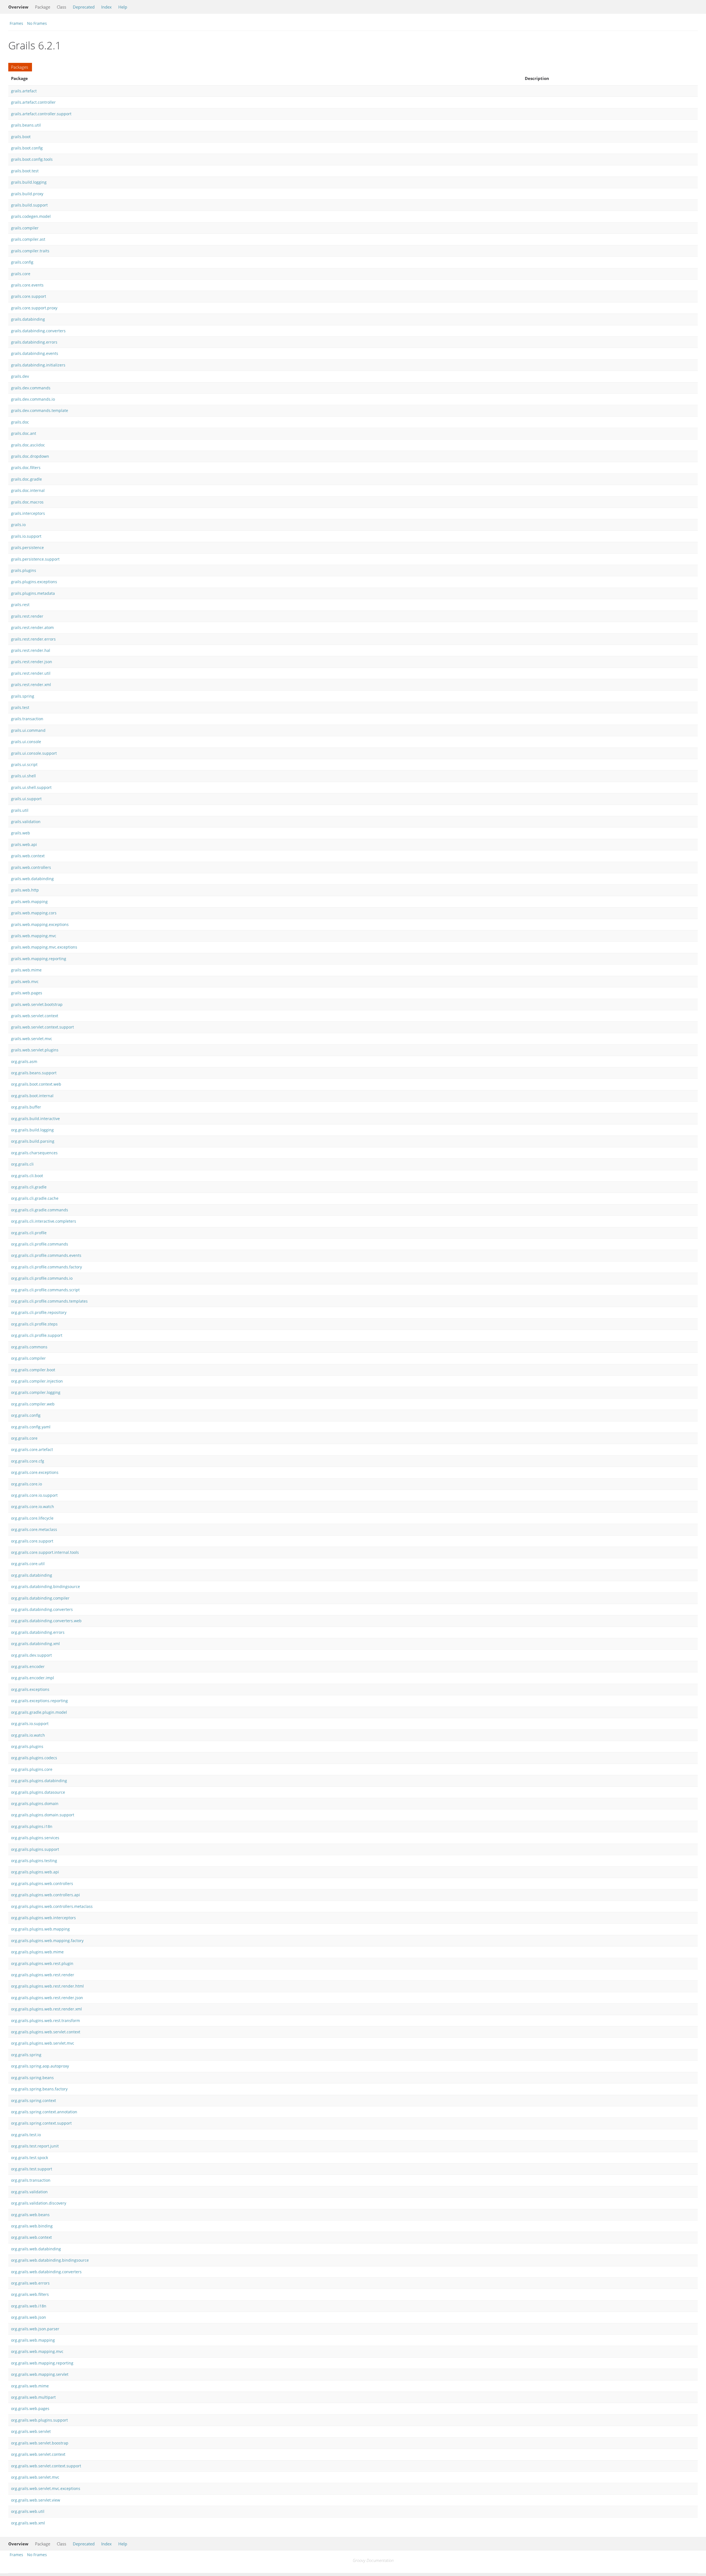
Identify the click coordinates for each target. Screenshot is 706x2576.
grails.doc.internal (28, 490)
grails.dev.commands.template (40, 410)
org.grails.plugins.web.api (35, 1872)
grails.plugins (24, 570)
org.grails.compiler (28, 1358)
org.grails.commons (29, 1347)
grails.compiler (25, 228)
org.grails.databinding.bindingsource (46, 1586)
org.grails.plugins (27, 1746)
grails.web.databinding (32, 879)
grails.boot (21, 137)
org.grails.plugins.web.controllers (42, 1883)
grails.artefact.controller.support (41, 114)
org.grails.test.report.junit (35, 2146)
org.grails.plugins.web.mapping (40, 1929)
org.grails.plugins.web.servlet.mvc (43, 2043)
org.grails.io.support (30, 1724)
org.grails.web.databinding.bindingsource (50, 2260)
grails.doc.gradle (26, 479)
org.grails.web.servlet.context (38, 2454)
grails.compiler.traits (30, 251)
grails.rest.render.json (32, 662)
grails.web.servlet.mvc (32, 1039)
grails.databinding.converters (38, 331)
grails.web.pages (27, 993)
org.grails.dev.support (31, 1655)
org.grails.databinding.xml (35, 1644)
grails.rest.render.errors (33, 639)
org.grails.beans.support (34, 1073)
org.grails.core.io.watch (33, 1507)
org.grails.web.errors (30, 2283)
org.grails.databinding (32, 1575)
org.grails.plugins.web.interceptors (43, 1918)
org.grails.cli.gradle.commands (40, 1210)
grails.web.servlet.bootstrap (37, 1004)
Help (123, 7)
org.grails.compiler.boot (33, 1370)
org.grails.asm (24, 1061)
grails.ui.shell (23, 776)
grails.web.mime (26, 970)
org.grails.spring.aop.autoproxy (40, 2066)
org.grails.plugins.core (32, 1769)
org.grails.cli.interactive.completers (44, 1221)
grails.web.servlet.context (35, 1016)
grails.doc (20, 422)
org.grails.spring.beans (32, 2078)
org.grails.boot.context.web (36, 1084)
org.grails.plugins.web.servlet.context (46, 2032)
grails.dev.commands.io (33, 399)
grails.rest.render (27, 616)
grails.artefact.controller (33, 102)
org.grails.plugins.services (35, 1838)
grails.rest (20, 605)
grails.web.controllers (31, 867)
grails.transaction (27, 719)
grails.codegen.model (31, 216)
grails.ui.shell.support (31, 787)
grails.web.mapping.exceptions (40, 924)
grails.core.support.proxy (34, 308)
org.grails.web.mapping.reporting (42, 2363)
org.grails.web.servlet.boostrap (40, 2443)
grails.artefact (24, 91)
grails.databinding (28, 319)
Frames (16, 23)
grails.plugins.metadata (33, 593)
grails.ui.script (24, 765)
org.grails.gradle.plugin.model (39, 1712)
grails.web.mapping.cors (34, 913)
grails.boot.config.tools (32, 159)
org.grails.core (24, 1438)
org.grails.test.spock (30, 2158)
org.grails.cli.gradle (29, 1187)
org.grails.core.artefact (32, 1449)
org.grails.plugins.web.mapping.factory (47, 1941)
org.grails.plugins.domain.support (43, 1815)
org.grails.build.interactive (35, 1119)
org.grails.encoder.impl (33, 1678)
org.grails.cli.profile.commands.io (42, 1278)
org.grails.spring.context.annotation (44, 2112)
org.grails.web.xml (28, 2523)
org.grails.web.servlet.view (36, 2500)
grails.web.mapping (29, 902)
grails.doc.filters (26, 468)
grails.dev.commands (31, 388)
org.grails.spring (26, 2055)
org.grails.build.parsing (33, 1141)
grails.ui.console (26, 742)
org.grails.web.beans (30, 2215)
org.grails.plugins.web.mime (37, 1952)
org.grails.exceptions (30, 1689)
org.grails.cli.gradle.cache (35, 1198)
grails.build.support (29, 205)
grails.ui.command (28, 730)
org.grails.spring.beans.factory (39, 2089)
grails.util (20, 810)
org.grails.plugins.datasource (38, 1792)
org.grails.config (26, 1415)
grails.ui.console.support (34, 753)
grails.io (18, 525)
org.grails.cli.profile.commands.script (45, 1290)
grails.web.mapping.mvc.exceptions (44, 947)
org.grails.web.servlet (31, 2431)
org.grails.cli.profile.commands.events (46, 1255)
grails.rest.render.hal (31, 650)
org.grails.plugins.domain (35, 1804)
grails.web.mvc (25, 982)
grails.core (21, 274)
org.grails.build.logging (32, 1130)
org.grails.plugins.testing (34, 1861)
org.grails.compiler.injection (37, 1381)
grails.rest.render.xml (31, 685)
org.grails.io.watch (28, 1735)
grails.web (21, 833)
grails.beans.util (26, 125)
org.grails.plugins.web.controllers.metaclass (52, 1906)
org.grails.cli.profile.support (37, 1335)
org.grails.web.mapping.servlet (40, 2374)
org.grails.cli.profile (29, 1233)
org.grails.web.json (29, 2317)
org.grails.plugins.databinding (39, 1781)
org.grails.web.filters (30, 2294)
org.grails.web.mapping (33, 2340)
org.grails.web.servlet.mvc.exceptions (46, 2488)
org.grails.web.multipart (33, 2397)
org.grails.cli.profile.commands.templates (49, 1301)
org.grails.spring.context (34, 2100)
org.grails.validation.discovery (39, 2203)
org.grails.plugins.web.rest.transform (46, 2021)
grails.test (20, 707)
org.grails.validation (29, 2192)
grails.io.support (26, 536)
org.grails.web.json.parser (35, 2329)
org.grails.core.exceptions (35, 1472)
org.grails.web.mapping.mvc (37, 2351)
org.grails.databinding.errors (38, 1632)
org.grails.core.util (28, 1564)
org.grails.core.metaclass (34, 1529)
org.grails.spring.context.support (41, 2123)
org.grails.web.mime (30, 2386)
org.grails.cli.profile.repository (39, 1312)
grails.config (22, 262)
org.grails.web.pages (30, 2408)
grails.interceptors (28, 513)
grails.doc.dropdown (30, 456)
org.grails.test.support (32, 2169)
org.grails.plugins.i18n (32, 1826)
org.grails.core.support (32, 1541)
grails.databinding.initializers (38, 365)
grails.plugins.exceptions (34, 582)
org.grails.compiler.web (33, 1404)
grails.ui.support (26, 799)
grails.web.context (28, 856)
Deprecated (84, 7)
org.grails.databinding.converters (42, 1609)
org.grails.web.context (31, 2237)
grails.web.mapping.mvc (34, 936)
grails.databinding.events (35, 353)
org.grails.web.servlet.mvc (35, 2477)
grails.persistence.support (35, 559)
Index (106, 7)
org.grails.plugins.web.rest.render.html (47, 1986)
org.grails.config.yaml (31, 1427)
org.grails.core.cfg (28, 1461)
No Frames (37, 23)
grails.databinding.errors (34, 342)
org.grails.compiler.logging (36, 1392)
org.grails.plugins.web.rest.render (43, 1975)
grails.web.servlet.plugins (35, 1050)
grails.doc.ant (24, 433)
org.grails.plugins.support (35, 1849)
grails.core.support (29, 296)
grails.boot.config (27, 148)
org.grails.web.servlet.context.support (46, 2466)
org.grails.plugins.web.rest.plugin (42, 1963)
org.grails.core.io (26, 1484)
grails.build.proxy (27, 194)
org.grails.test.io (26, 2135)
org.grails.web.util (28, 2511)
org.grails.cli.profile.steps (34, 1324)
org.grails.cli (22, 1164)
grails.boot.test (25, 171)
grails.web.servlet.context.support (42, 1027)
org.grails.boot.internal (32, 1096)
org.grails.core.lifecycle (32, 1518)
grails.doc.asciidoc (28, 445)
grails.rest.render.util (31, 673)
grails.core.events (27, 285)
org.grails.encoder (28, 1666)
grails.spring (23, 696)
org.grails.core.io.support (34, 1495)
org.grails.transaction (31, 2180)
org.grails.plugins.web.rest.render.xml (46, 2009)
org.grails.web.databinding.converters (46, 2272)
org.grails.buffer (26, 1107)
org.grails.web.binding (32, 2226)
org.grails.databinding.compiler (40, 1598)
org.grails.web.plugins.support (39, 2420)
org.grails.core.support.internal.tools (45, 1552)
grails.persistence (27, 547)
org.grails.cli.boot (27, 1176)
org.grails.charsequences (34, 1153)
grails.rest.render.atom (32, 627)
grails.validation (26, 822)
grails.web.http (25, 890)
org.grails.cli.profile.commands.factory (46, 1267)
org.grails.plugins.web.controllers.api (46, 1895)
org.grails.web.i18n (29, 2306)
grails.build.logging (29, 182)
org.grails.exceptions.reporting (39, 1701)
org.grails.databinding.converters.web (46, 1621)
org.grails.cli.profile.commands (40, 1244)
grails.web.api (24, 844)
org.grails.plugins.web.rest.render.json (47, 1998)
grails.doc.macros (27, 502)
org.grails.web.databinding (36, 2249)
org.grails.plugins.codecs (34, 1758)
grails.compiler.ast (28, 239)
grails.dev (20, 376)
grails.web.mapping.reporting (39, 959)
